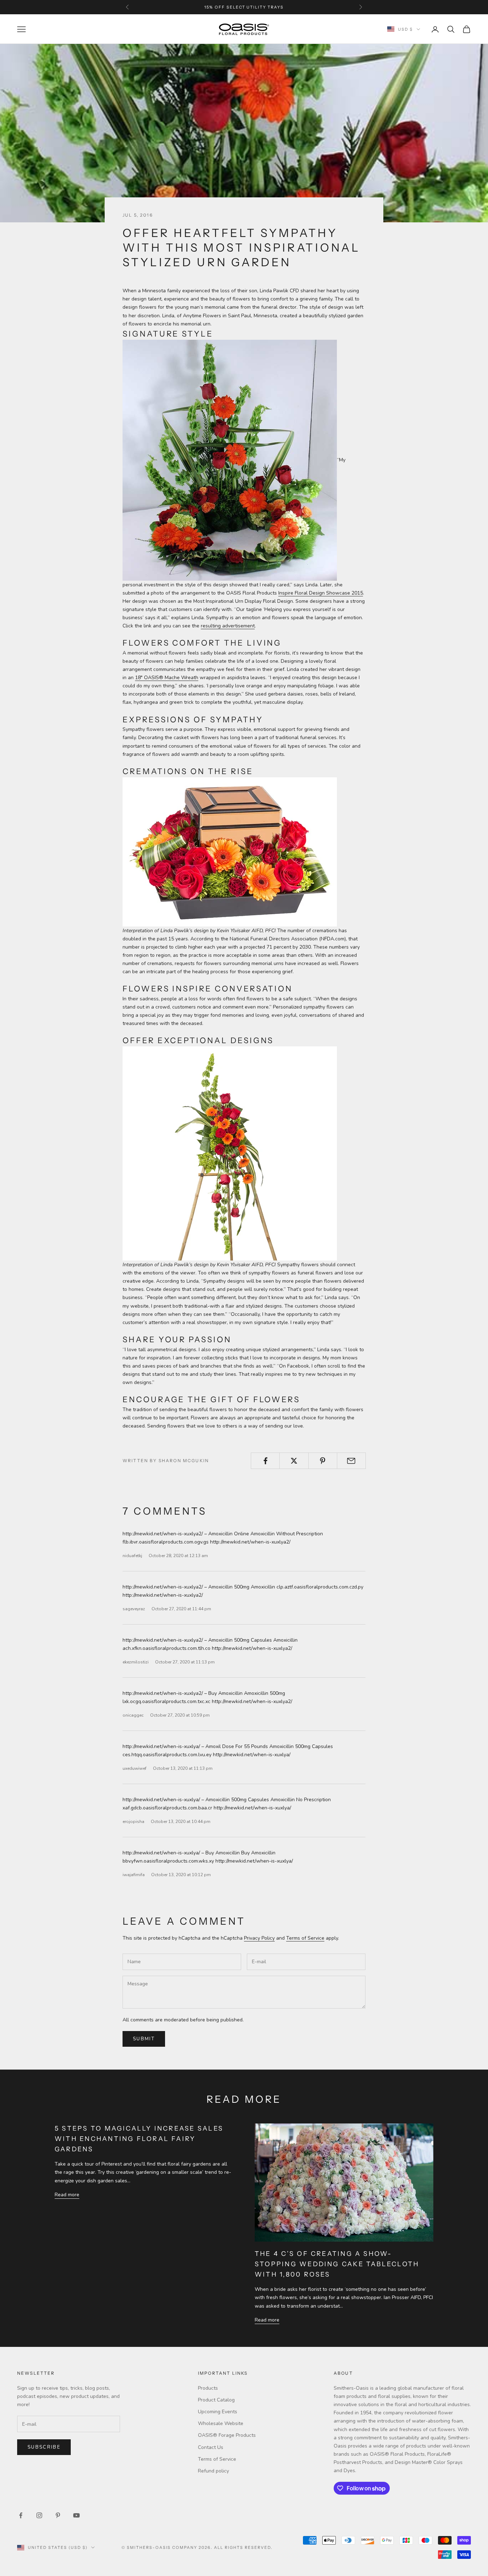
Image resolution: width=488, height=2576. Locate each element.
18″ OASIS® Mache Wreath (167, 678)
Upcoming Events (218, 2412)
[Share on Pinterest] (323, 1461)
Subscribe (44, 2447)
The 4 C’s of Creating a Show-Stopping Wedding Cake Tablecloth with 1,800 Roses (337, 2264)
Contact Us (211, 2447)
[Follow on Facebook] (21, 2515)
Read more (67, 2195)
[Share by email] (351, 1461)
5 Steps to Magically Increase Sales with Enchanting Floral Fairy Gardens (139, 2138)
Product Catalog (216, 2400)
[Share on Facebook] (265, 1461)
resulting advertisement (228, 626)
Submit (144, 2039)
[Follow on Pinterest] (58, 2515)
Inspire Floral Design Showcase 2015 (321, 593)
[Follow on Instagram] (39, 2515)
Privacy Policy (259, 1938)
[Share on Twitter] (294, 1461)
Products (208, 2388)
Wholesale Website (221, 2423)
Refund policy (213, 2471)
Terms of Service (305, 1938)
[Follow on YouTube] (76, 2515)
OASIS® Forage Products (227, 2435)
